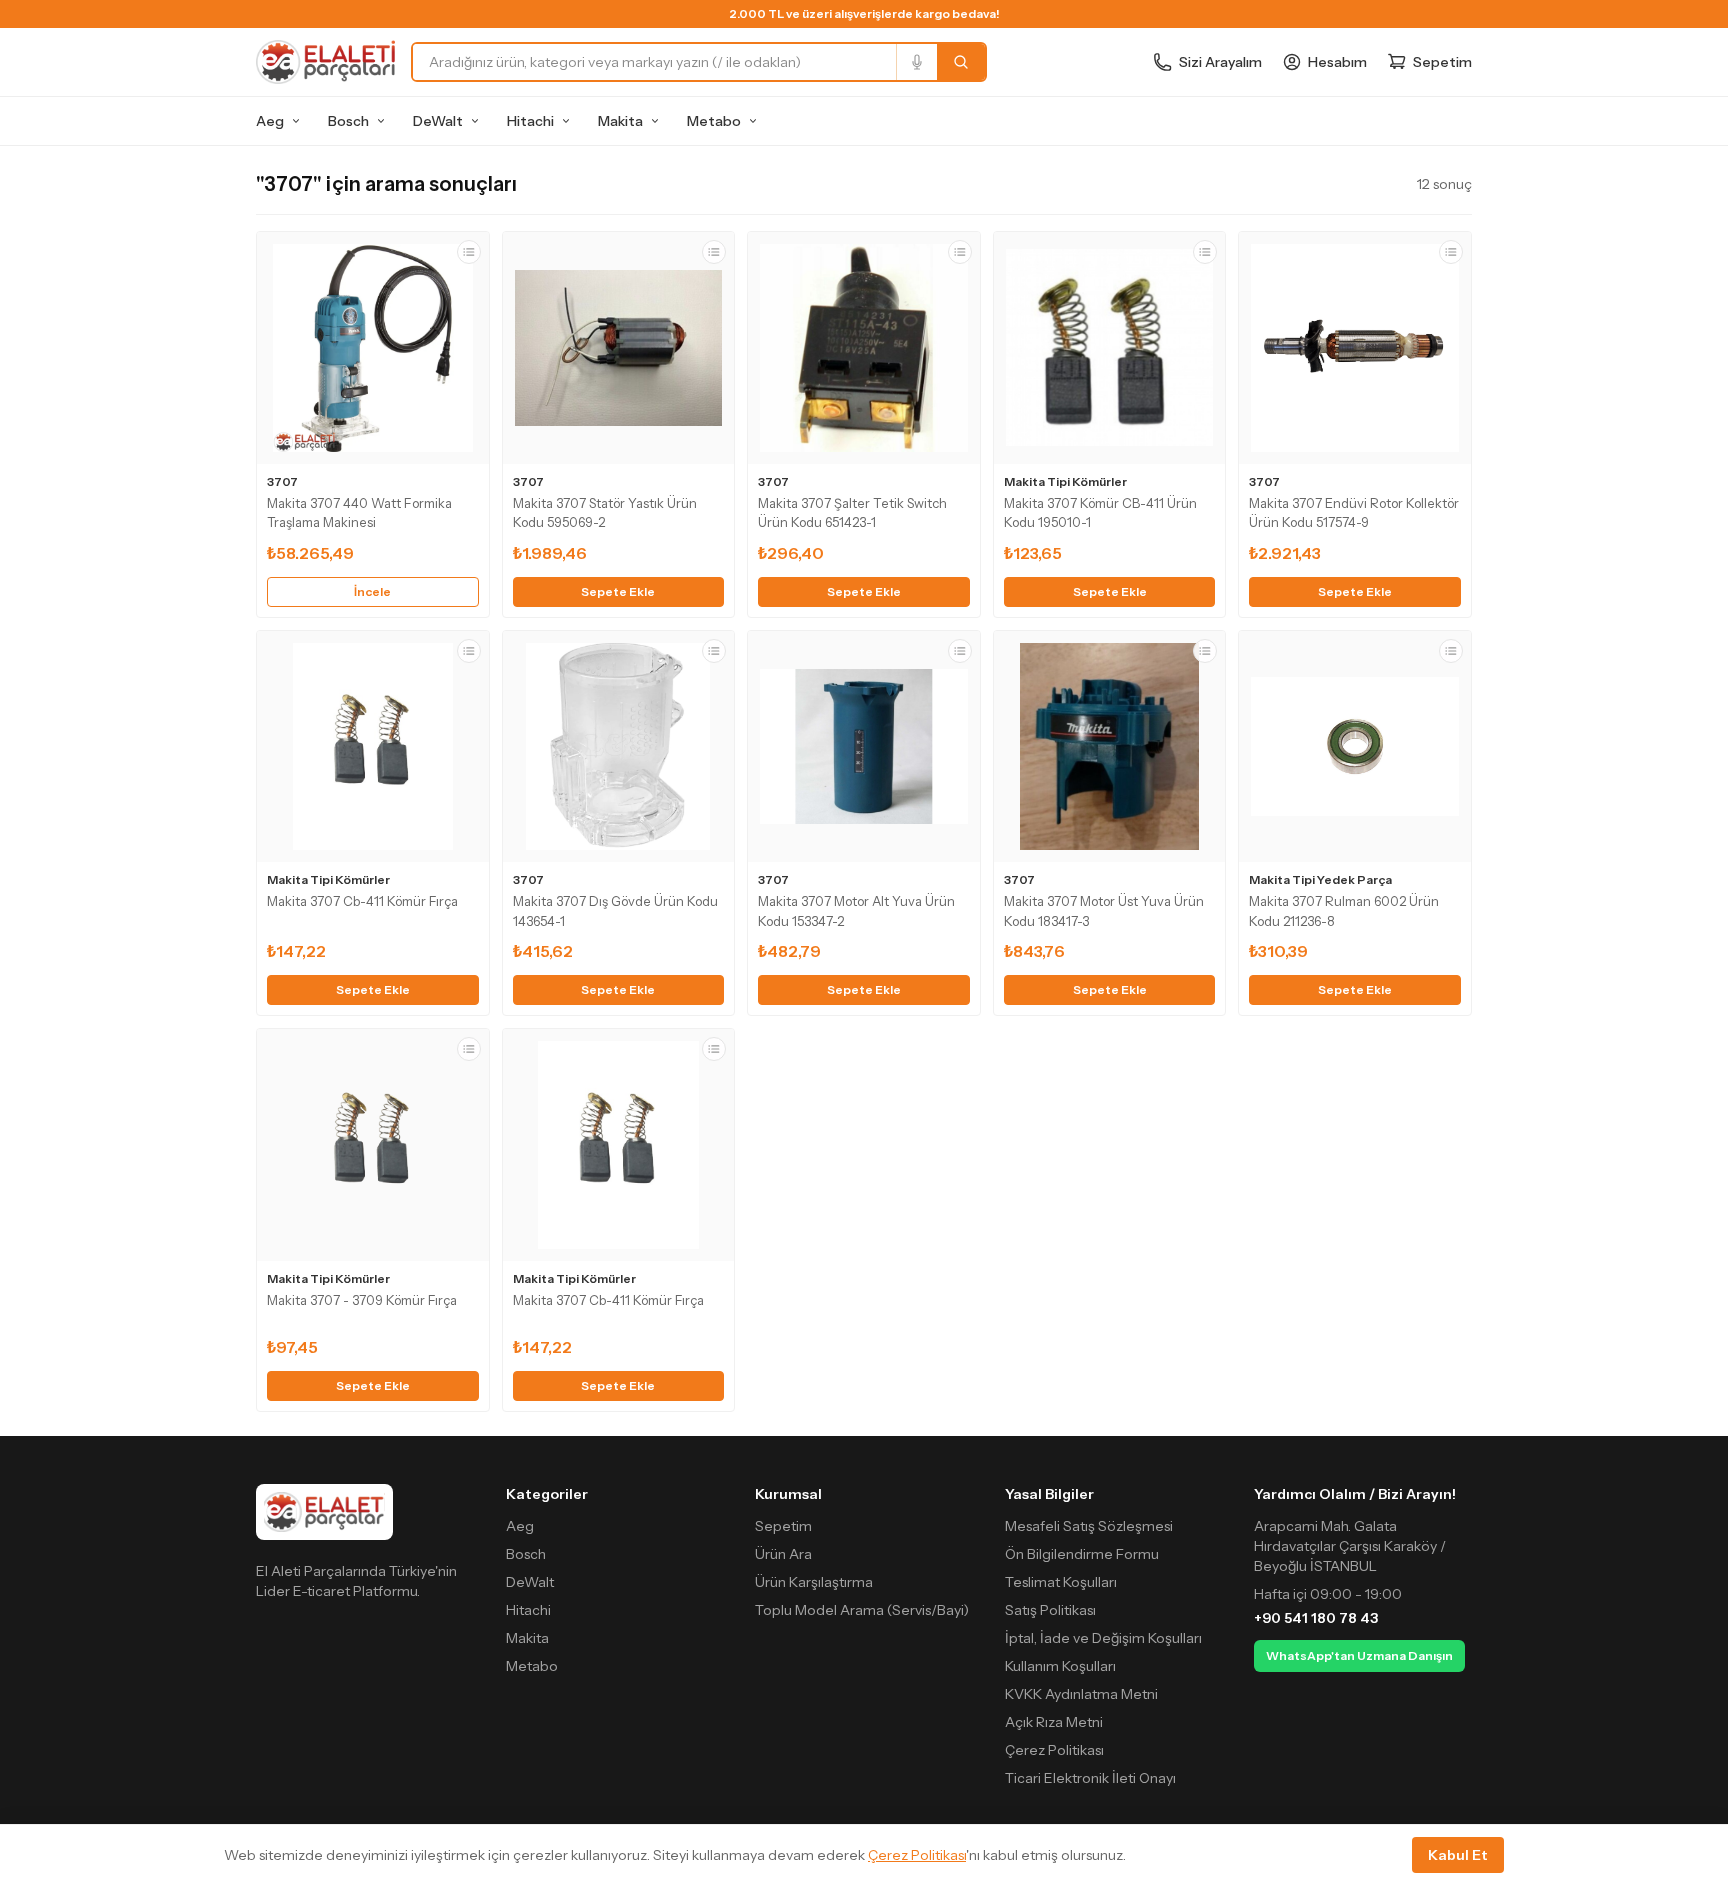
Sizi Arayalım (1220, 62)
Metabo (714, 121)
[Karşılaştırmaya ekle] (469, 252)
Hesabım (1337, 62)
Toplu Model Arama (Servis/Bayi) (862, 1610)
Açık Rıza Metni (1054, 1722)
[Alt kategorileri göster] (296, 121)
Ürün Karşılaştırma (814, 1582)
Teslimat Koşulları (1061, 1582)
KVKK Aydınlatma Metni (1081, 1694)
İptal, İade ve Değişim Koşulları (1103, 1638)
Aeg (270, 121)
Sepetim (783, 1526)
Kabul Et (1458, 1855)
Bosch (348, 121)
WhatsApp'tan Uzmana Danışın (1359, 1655)
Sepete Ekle (618, 591)
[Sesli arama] (916, 62)
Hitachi (530, 121)
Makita (620, 121)
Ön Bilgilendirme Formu (1082, 1554)
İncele (372, 591)
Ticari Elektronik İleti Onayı (1090, 1778)
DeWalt (438, 121)
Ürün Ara (783, 1554)
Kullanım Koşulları (1060, 1666)
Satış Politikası (1050, 1610)
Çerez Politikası (1054, 1750)
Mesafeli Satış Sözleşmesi (1089, 1526)
